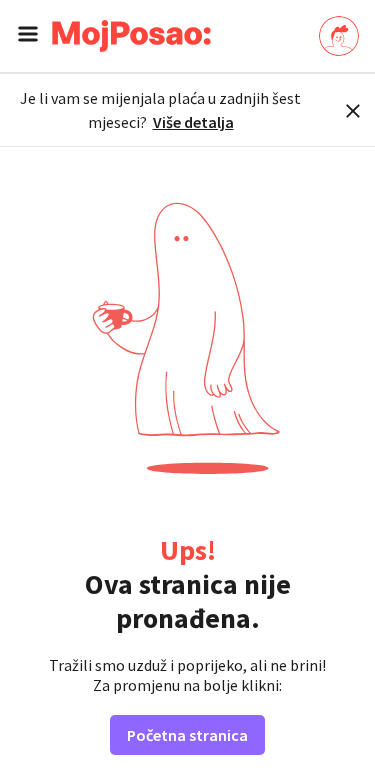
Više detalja (193, 122)
